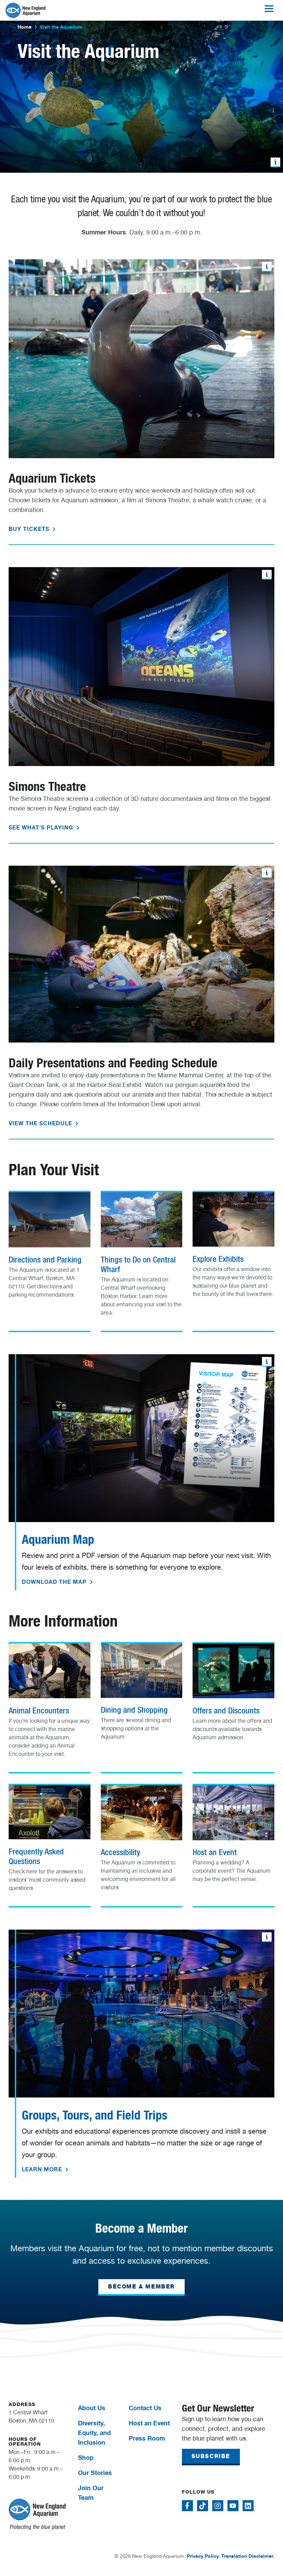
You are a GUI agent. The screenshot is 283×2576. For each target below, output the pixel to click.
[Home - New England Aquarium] (26, 10)
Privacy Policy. (203, 2556)
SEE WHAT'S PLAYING (42, 827)
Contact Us (145, 2408)
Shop (86, 2457)
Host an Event (149, 2423)
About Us (92, 2408)
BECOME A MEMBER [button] (141, 2287)
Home (25, 27)
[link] (50, 1248)
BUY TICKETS (30, 529)
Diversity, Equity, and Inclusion (94, 2433)
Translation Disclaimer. (248, 2556)
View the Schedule (41, 1123)
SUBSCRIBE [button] (211, 2456)
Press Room (147, 2438)
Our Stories (95, 2473)
